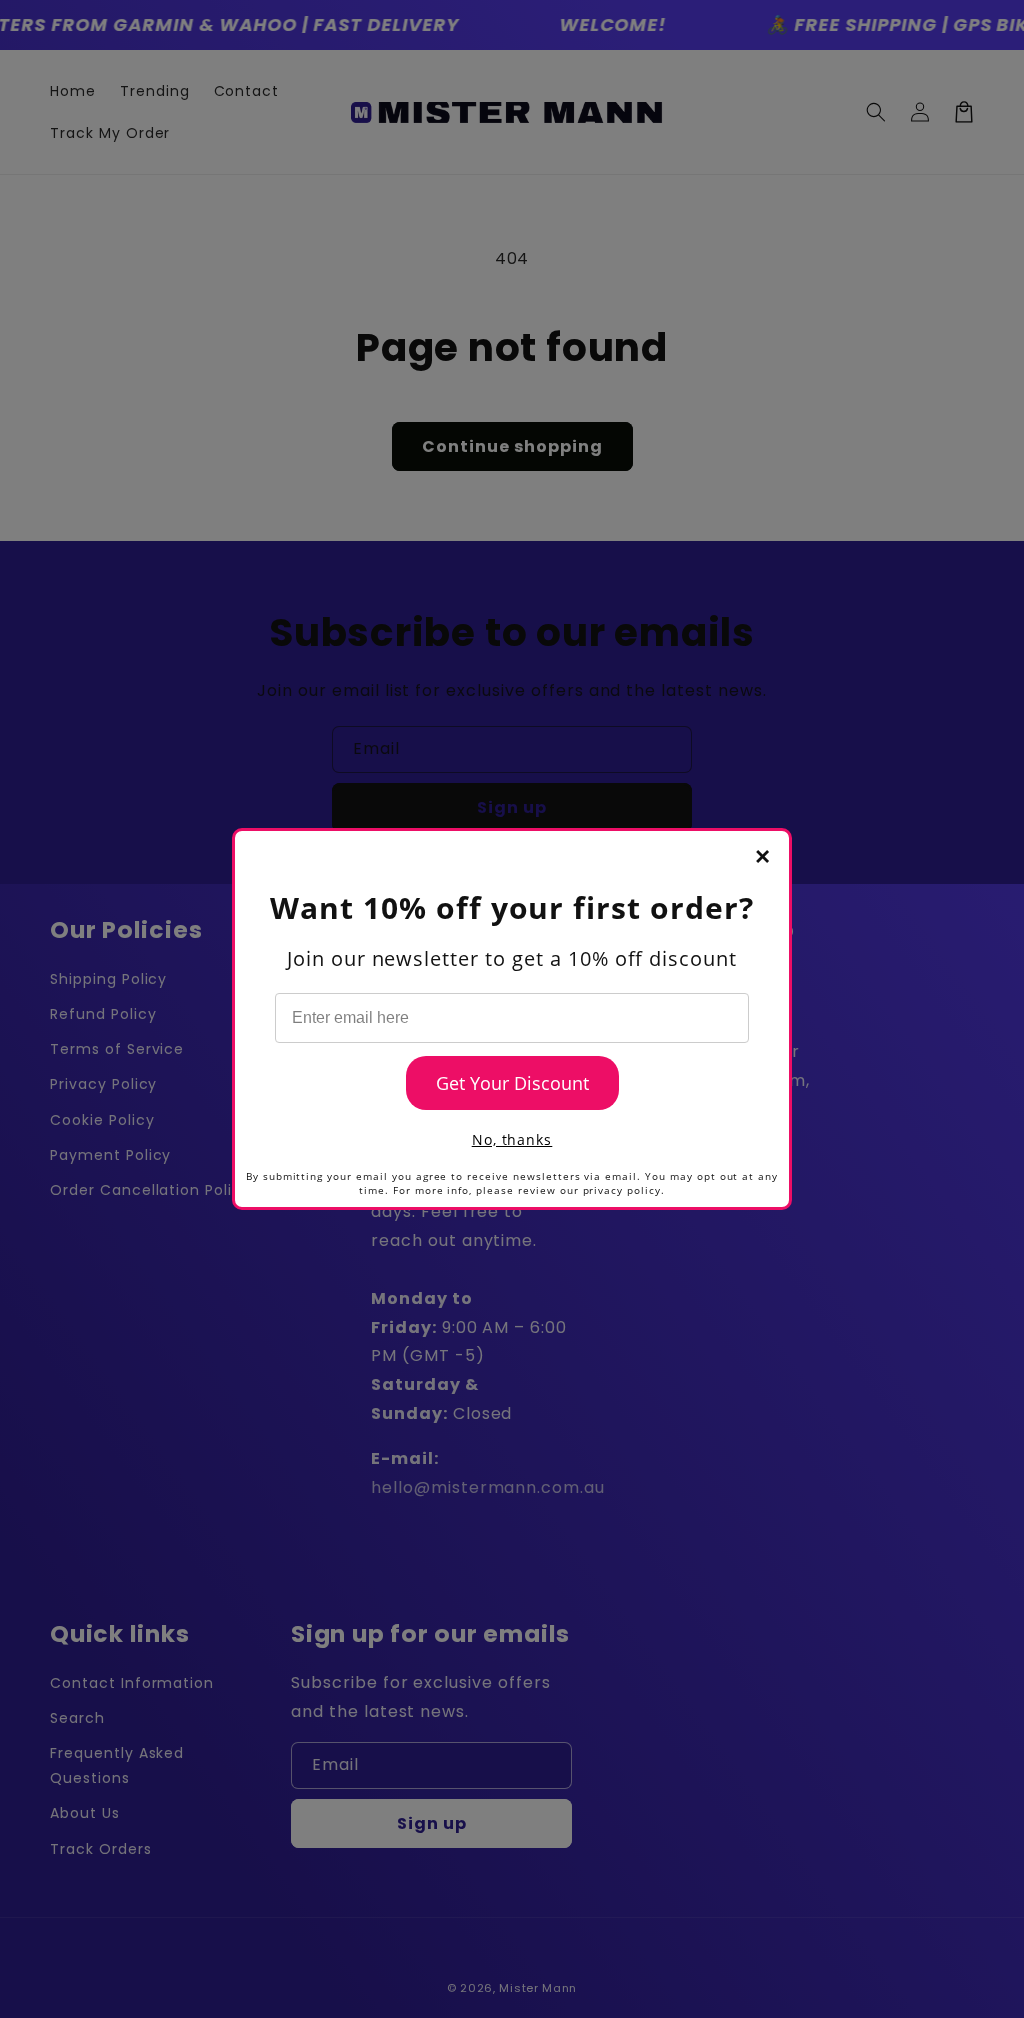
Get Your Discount (512, 1083)
